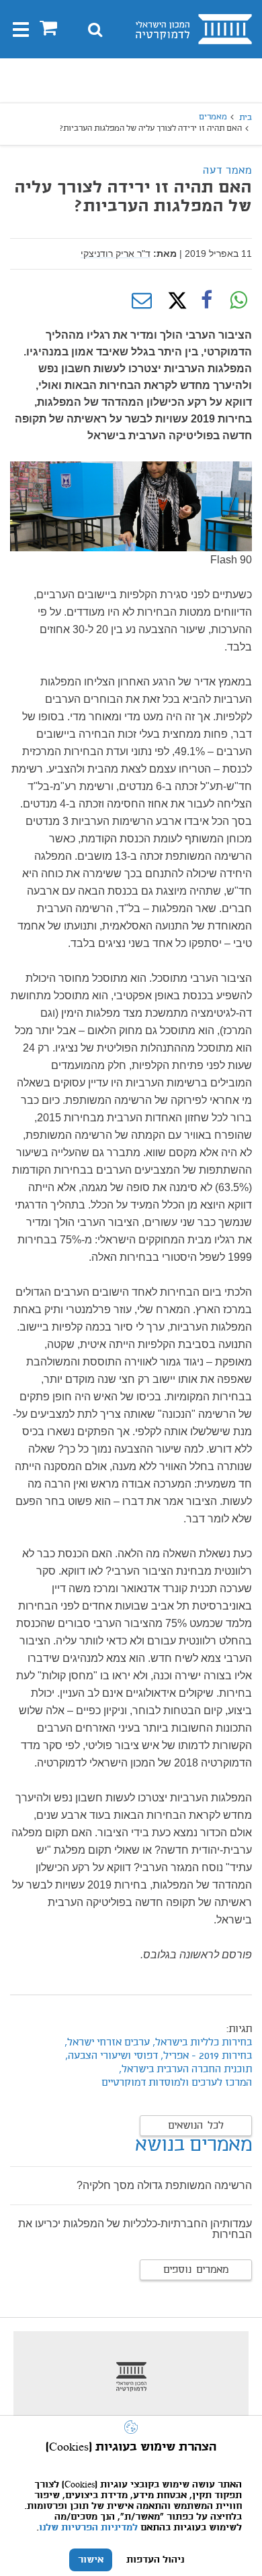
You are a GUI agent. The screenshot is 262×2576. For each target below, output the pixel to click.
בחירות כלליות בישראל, (201, 2043)
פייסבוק (206, 300)
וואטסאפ (238, 300)
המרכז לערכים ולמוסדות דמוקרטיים (177, 2083)
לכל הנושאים (196, 2126)
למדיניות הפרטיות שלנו (88, 2528)
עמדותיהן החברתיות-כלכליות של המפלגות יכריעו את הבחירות (135, 2229)
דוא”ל (142, 300)
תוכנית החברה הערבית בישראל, (185, 2070)
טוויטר (174, 300)
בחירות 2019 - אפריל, (205, 2056)
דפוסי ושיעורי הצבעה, (112, 2056)
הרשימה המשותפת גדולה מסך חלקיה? (164, 2185)
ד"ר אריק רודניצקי (116, 254)
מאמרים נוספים (196, 2270)
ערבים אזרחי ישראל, (107, 2043)
